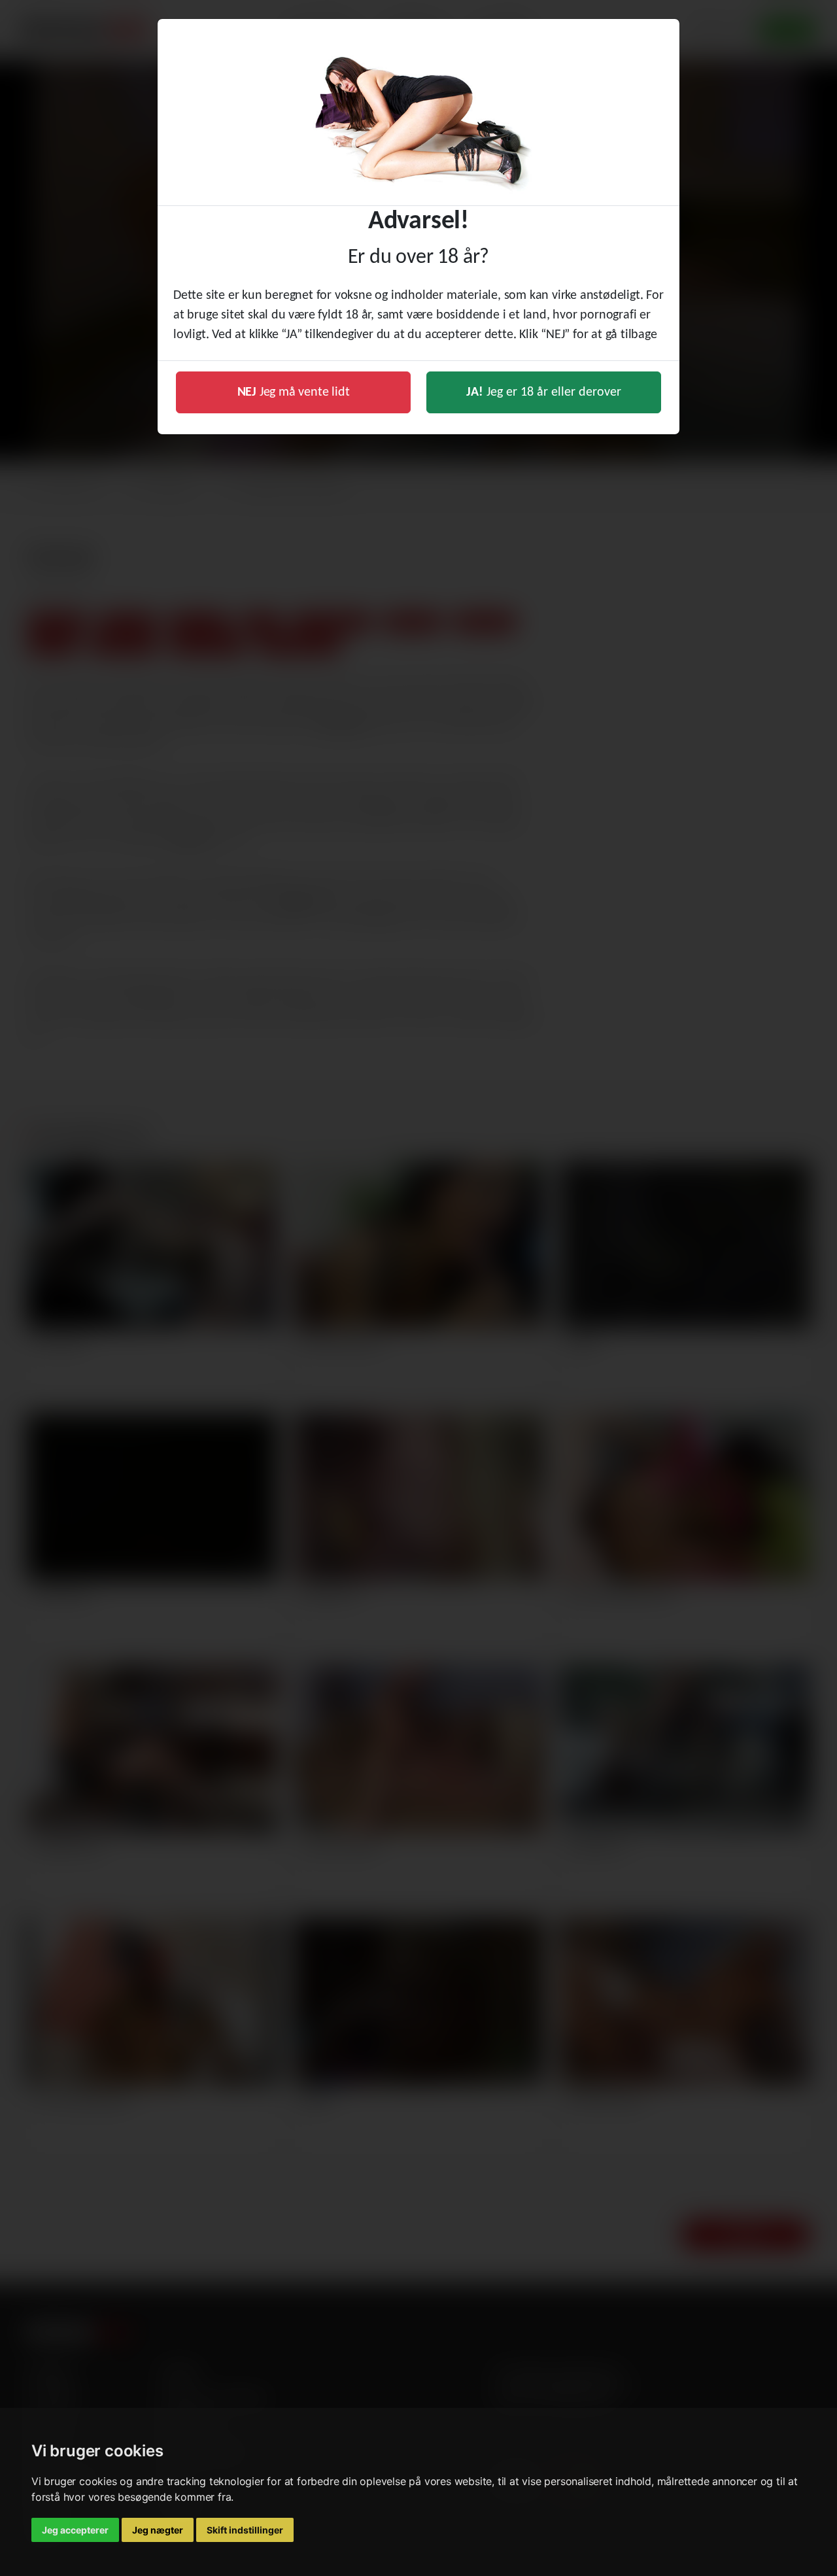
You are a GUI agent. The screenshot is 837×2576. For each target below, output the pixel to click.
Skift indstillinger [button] (245, 2530)
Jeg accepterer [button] (75, 2530)
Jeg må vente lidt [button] (294, 392)
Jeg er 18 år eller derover (544, 392)
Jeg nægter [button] (158, 2530)
